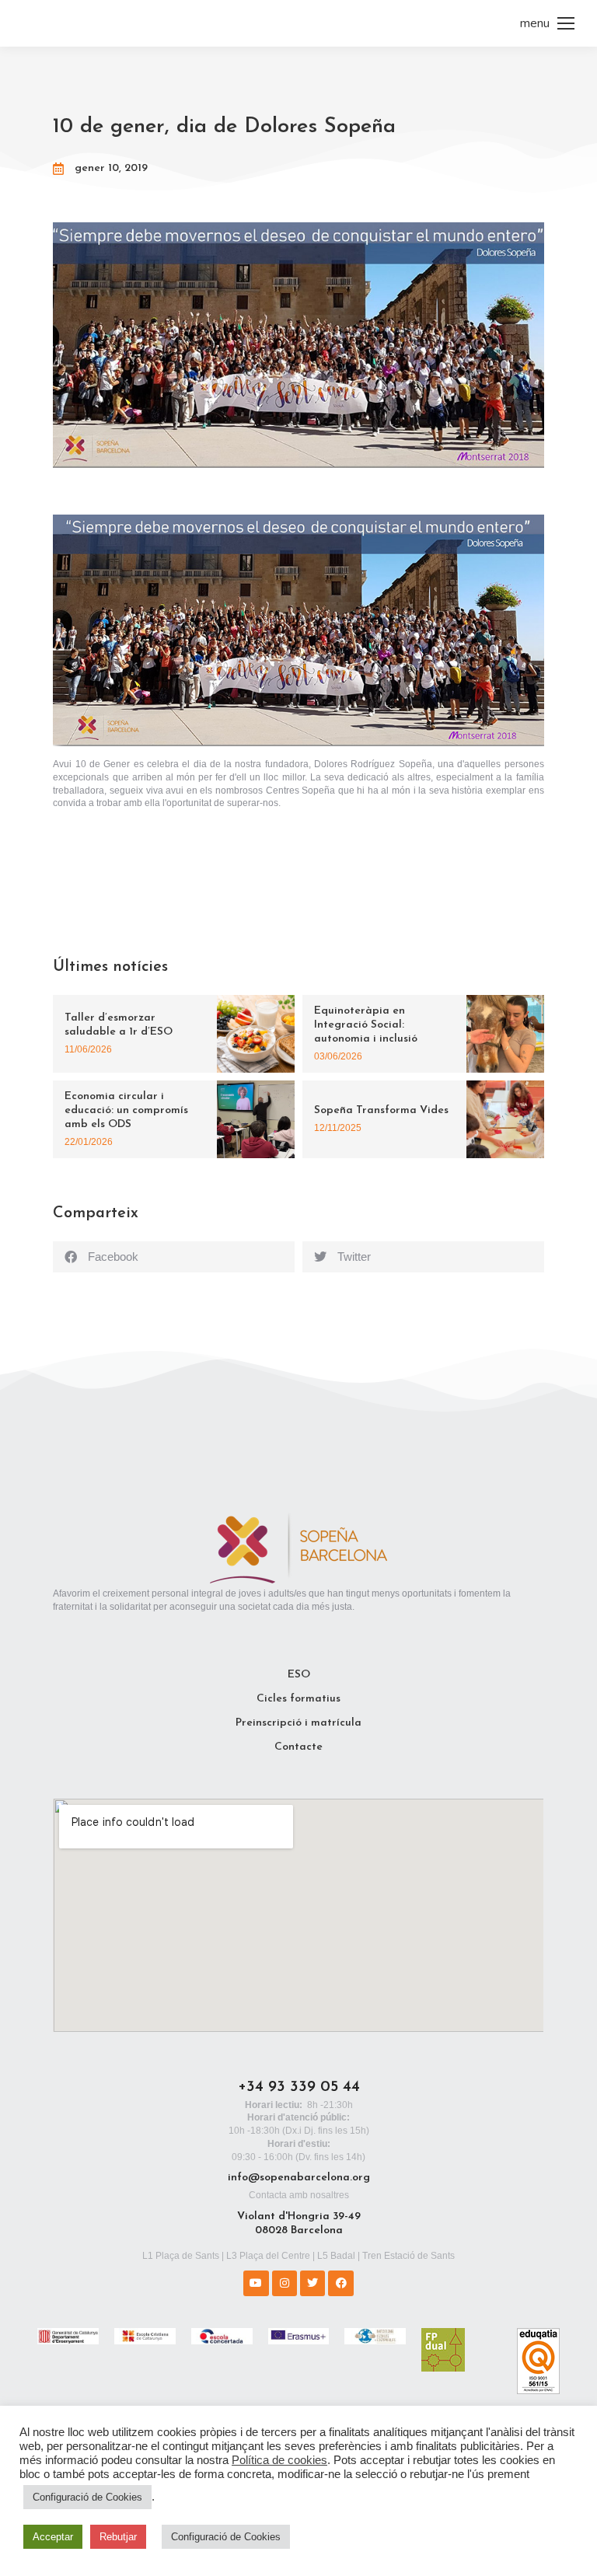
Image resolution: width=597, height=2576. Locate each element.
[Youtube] (256, 2283)
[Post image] (256, 1034)
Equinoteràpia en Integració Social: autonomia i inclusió (366, 1025)
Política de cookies (279, 2460)
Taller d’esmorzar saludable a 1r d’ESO (119, 1025)
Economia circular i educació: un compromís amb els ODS (126, 1110)
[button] (174, 1257)
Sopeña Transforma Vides (381, 1110)
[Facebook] (340, 2283)
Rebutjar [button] (118, 2537)
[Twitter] (312, 2283)
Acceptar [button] (53, 2537)
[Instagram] (285, 2283)
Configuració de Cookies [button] (87, 2497)
